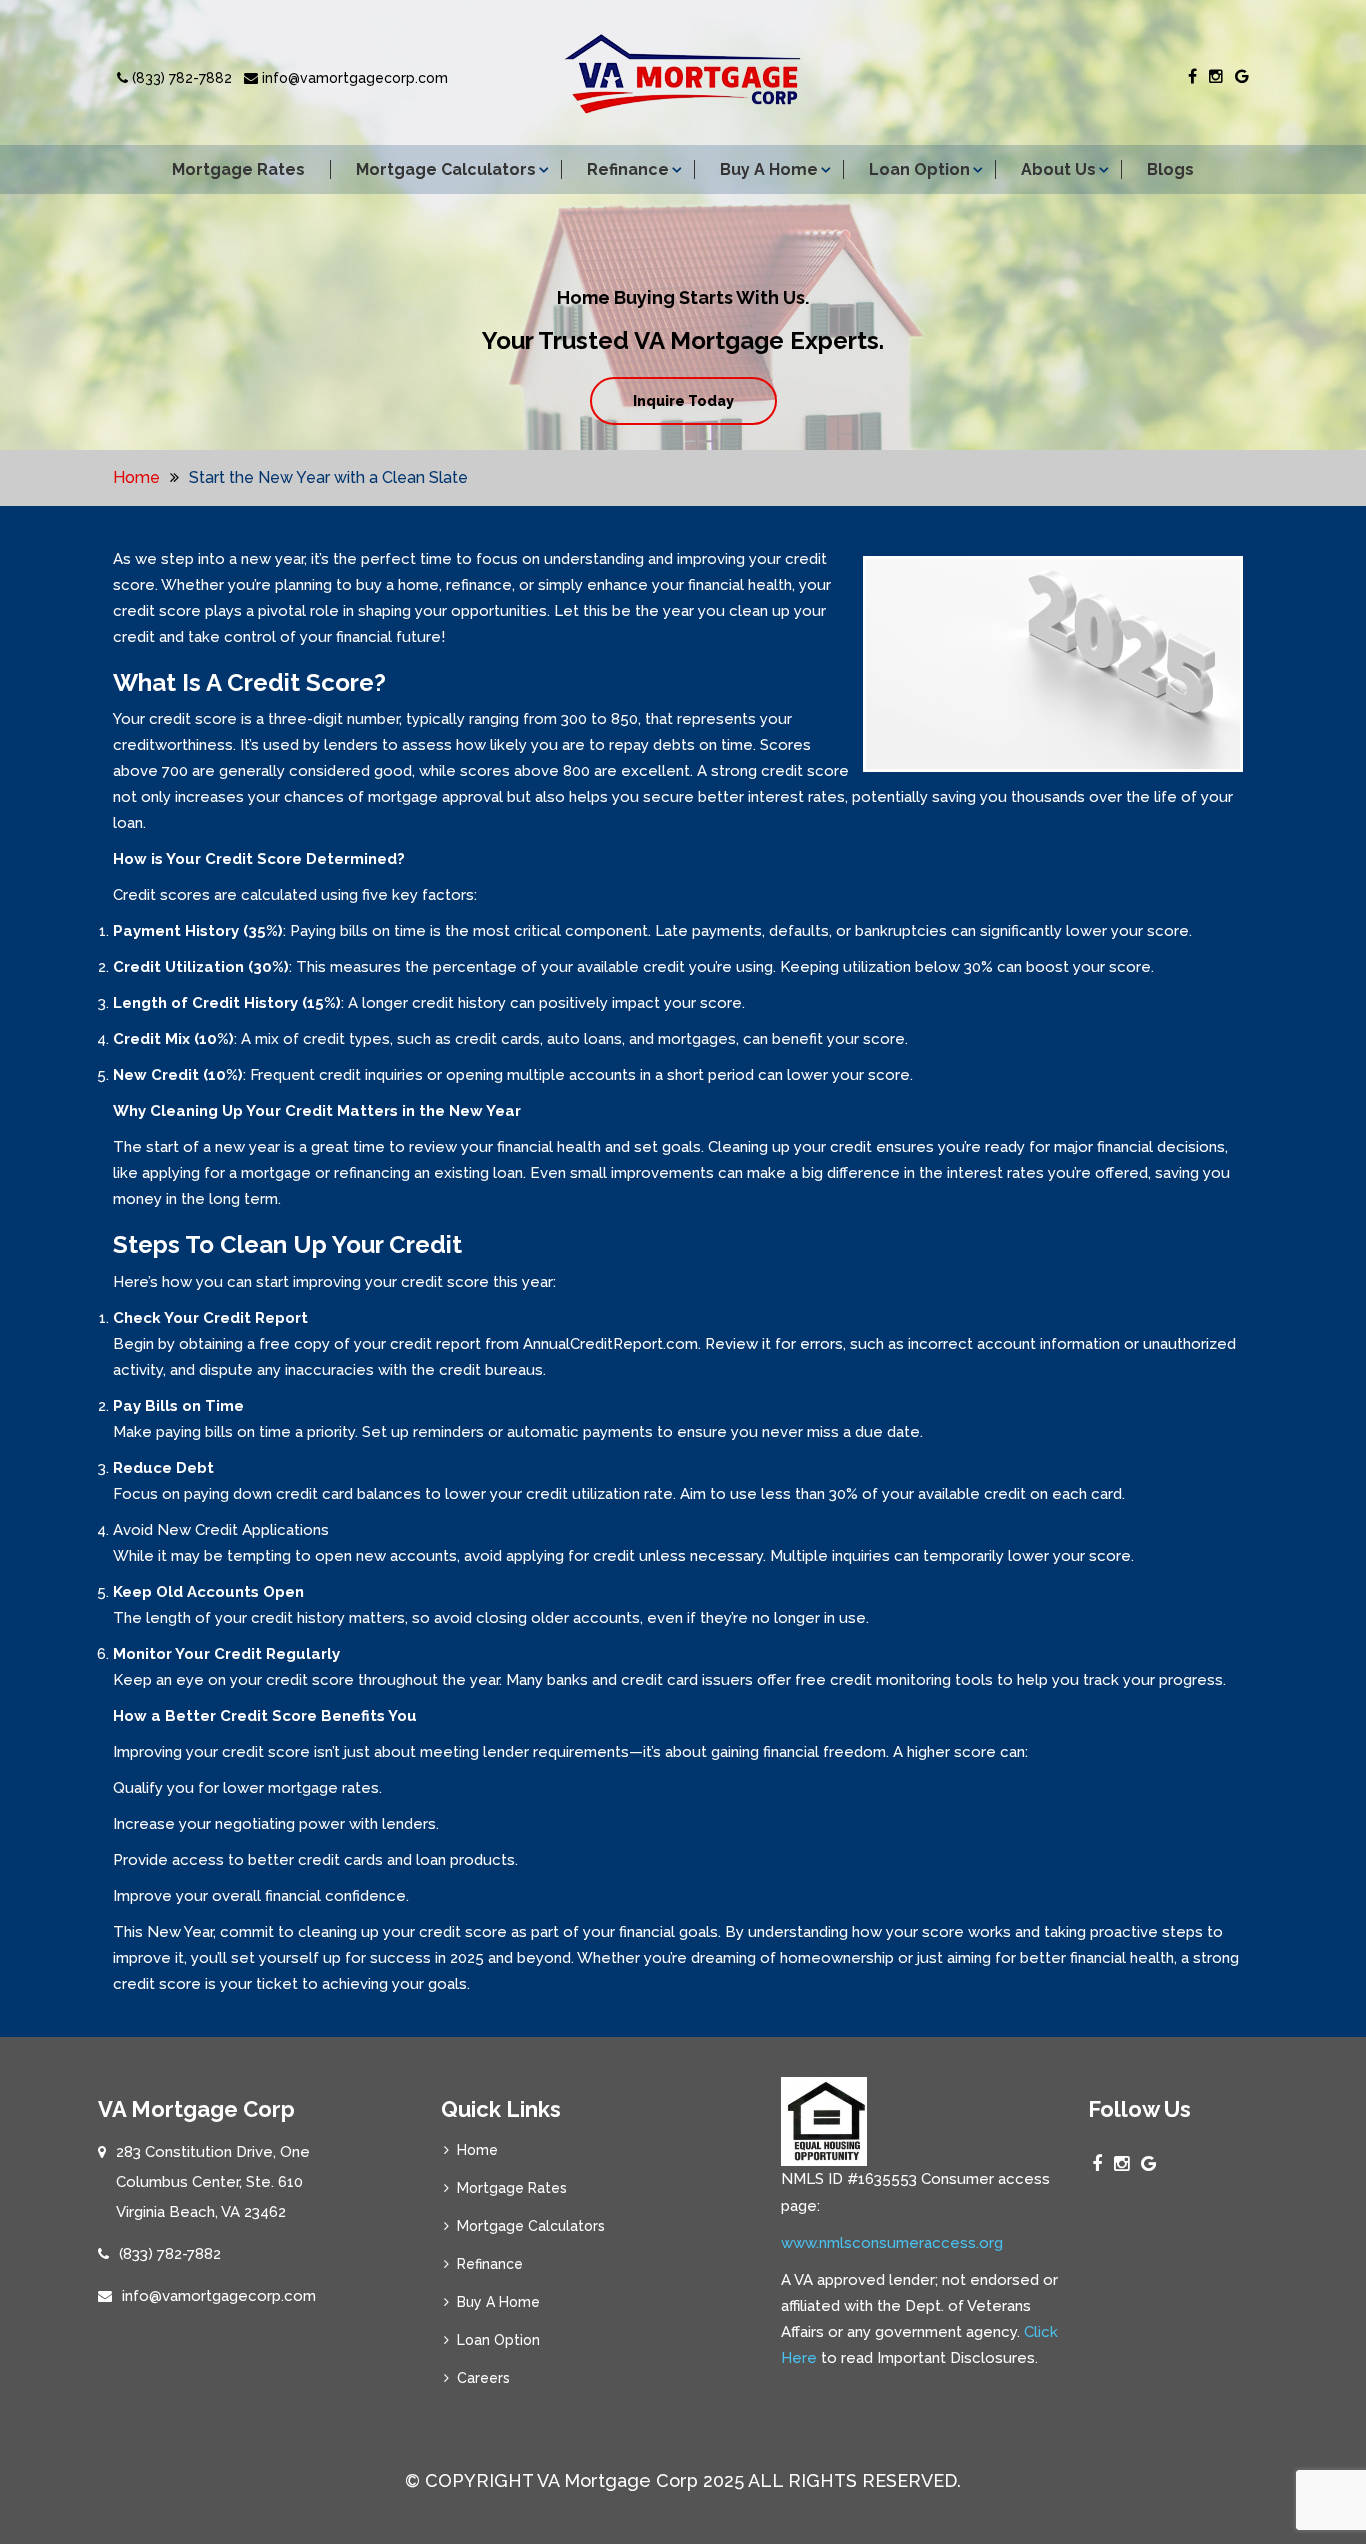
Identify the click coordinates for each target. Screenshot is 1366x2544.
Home (136, 477)
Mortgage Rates (238, 169)
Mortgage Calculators (446, 169)
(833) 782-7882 (180, 78)
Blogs (1170, 169)
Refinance (628, 169)
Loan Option (919, 169)
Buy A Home (769, 169)
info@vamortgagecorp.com (353, 78)
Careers (483, 2378)
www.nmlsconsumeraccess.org (892, 2243)
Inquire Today (683, 401)
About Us (1058, 169)
